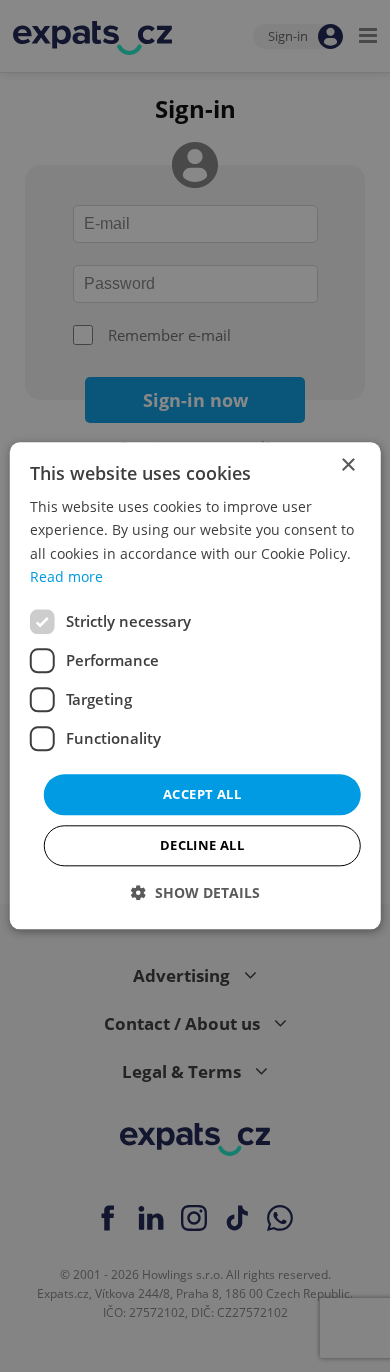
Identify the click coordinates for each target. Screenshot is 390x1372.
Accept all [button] (202, 794)
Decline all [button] (202, 846)
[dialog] (195, 685)
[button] (195, 893)
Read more (66, 576)
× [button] (347, 465)
